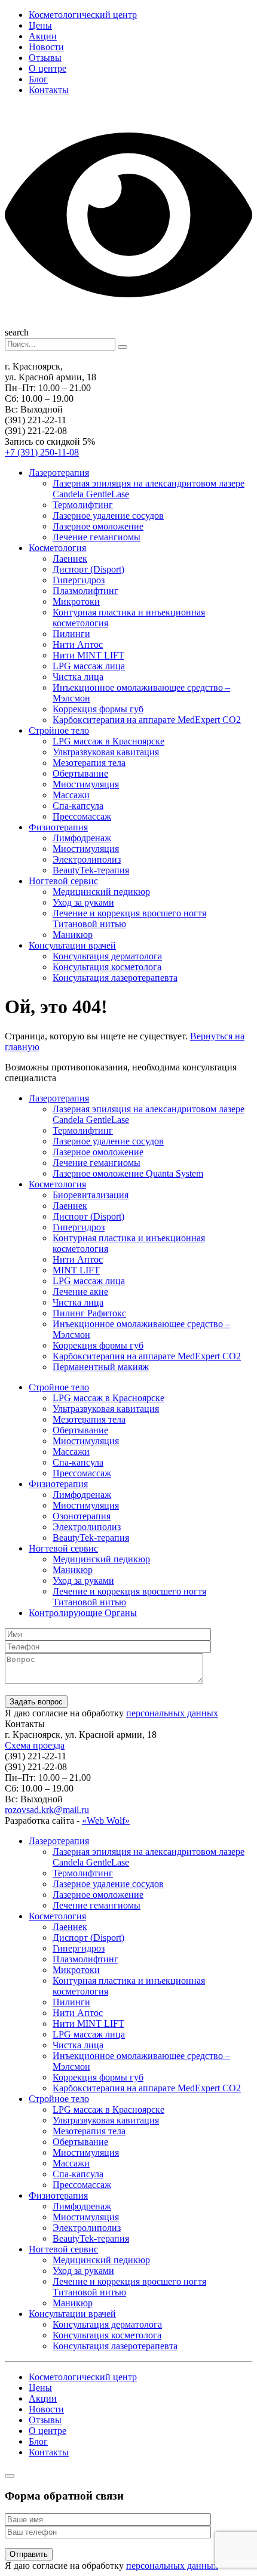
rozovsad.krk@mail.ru (47, 1810)
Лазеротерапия (59, 473)
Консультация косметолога (107, 967)
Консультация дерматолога (107, 956)
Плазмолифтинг (85, 591)
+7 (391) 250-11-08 (42, 452)
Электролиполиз (87, 859)
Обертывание (80, 773)
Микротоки (76, 601)
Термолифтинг (83, 505)
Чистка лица (78, 677)
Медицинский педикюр (101, 892)
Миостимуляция (86, 784)
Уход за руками (83, 902)
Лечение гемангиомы (97, 537)
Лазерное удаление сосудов (108, 515)
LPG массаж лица (89, 666)
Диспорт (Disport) (88, 569)
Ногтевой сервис (63, 881)
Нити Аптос (78, 644)
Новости (46, 47)
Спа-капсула (78, 806)
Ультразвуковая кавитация (106, 752)
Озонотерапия (82, 1516)
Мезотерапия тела (89, 763)
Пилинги (71, 634)
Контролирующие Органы (83, 1613)
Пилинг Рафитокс (89, 1313)
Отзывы (45, 58)
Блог (38, 79)
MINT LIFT (76, 1270)
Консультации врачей (72, 945)
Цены (40, 25)
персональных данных (172, 1713)
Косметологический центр (83, 15)
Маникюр (73, 935)
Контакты (49, 90)
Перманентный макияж (101, 1367)
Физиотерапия (58, 827)
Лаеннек (70, 558)
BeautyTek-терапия (91, 870)
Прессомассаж (82, 816)
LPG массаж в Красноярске (108, 741)
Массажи (71, 795)
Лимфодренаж (82, 838)
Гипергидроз (79, 580)
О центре (48, 68)
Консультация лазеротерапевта (115, 978)
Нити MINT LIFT (88, 655)
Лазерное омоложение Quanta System (128, 1173)
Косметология (57, 548)
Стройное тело (59, 730)
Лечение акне (80, 1292)
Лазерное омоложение (98, 526)
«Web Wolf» (106, 1821)
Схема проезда (35, 1745)
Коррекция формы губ (98, 709)
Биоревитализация (91, 1195)
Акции (43, 36)
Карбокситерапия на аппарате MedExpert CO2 (147, 720)
